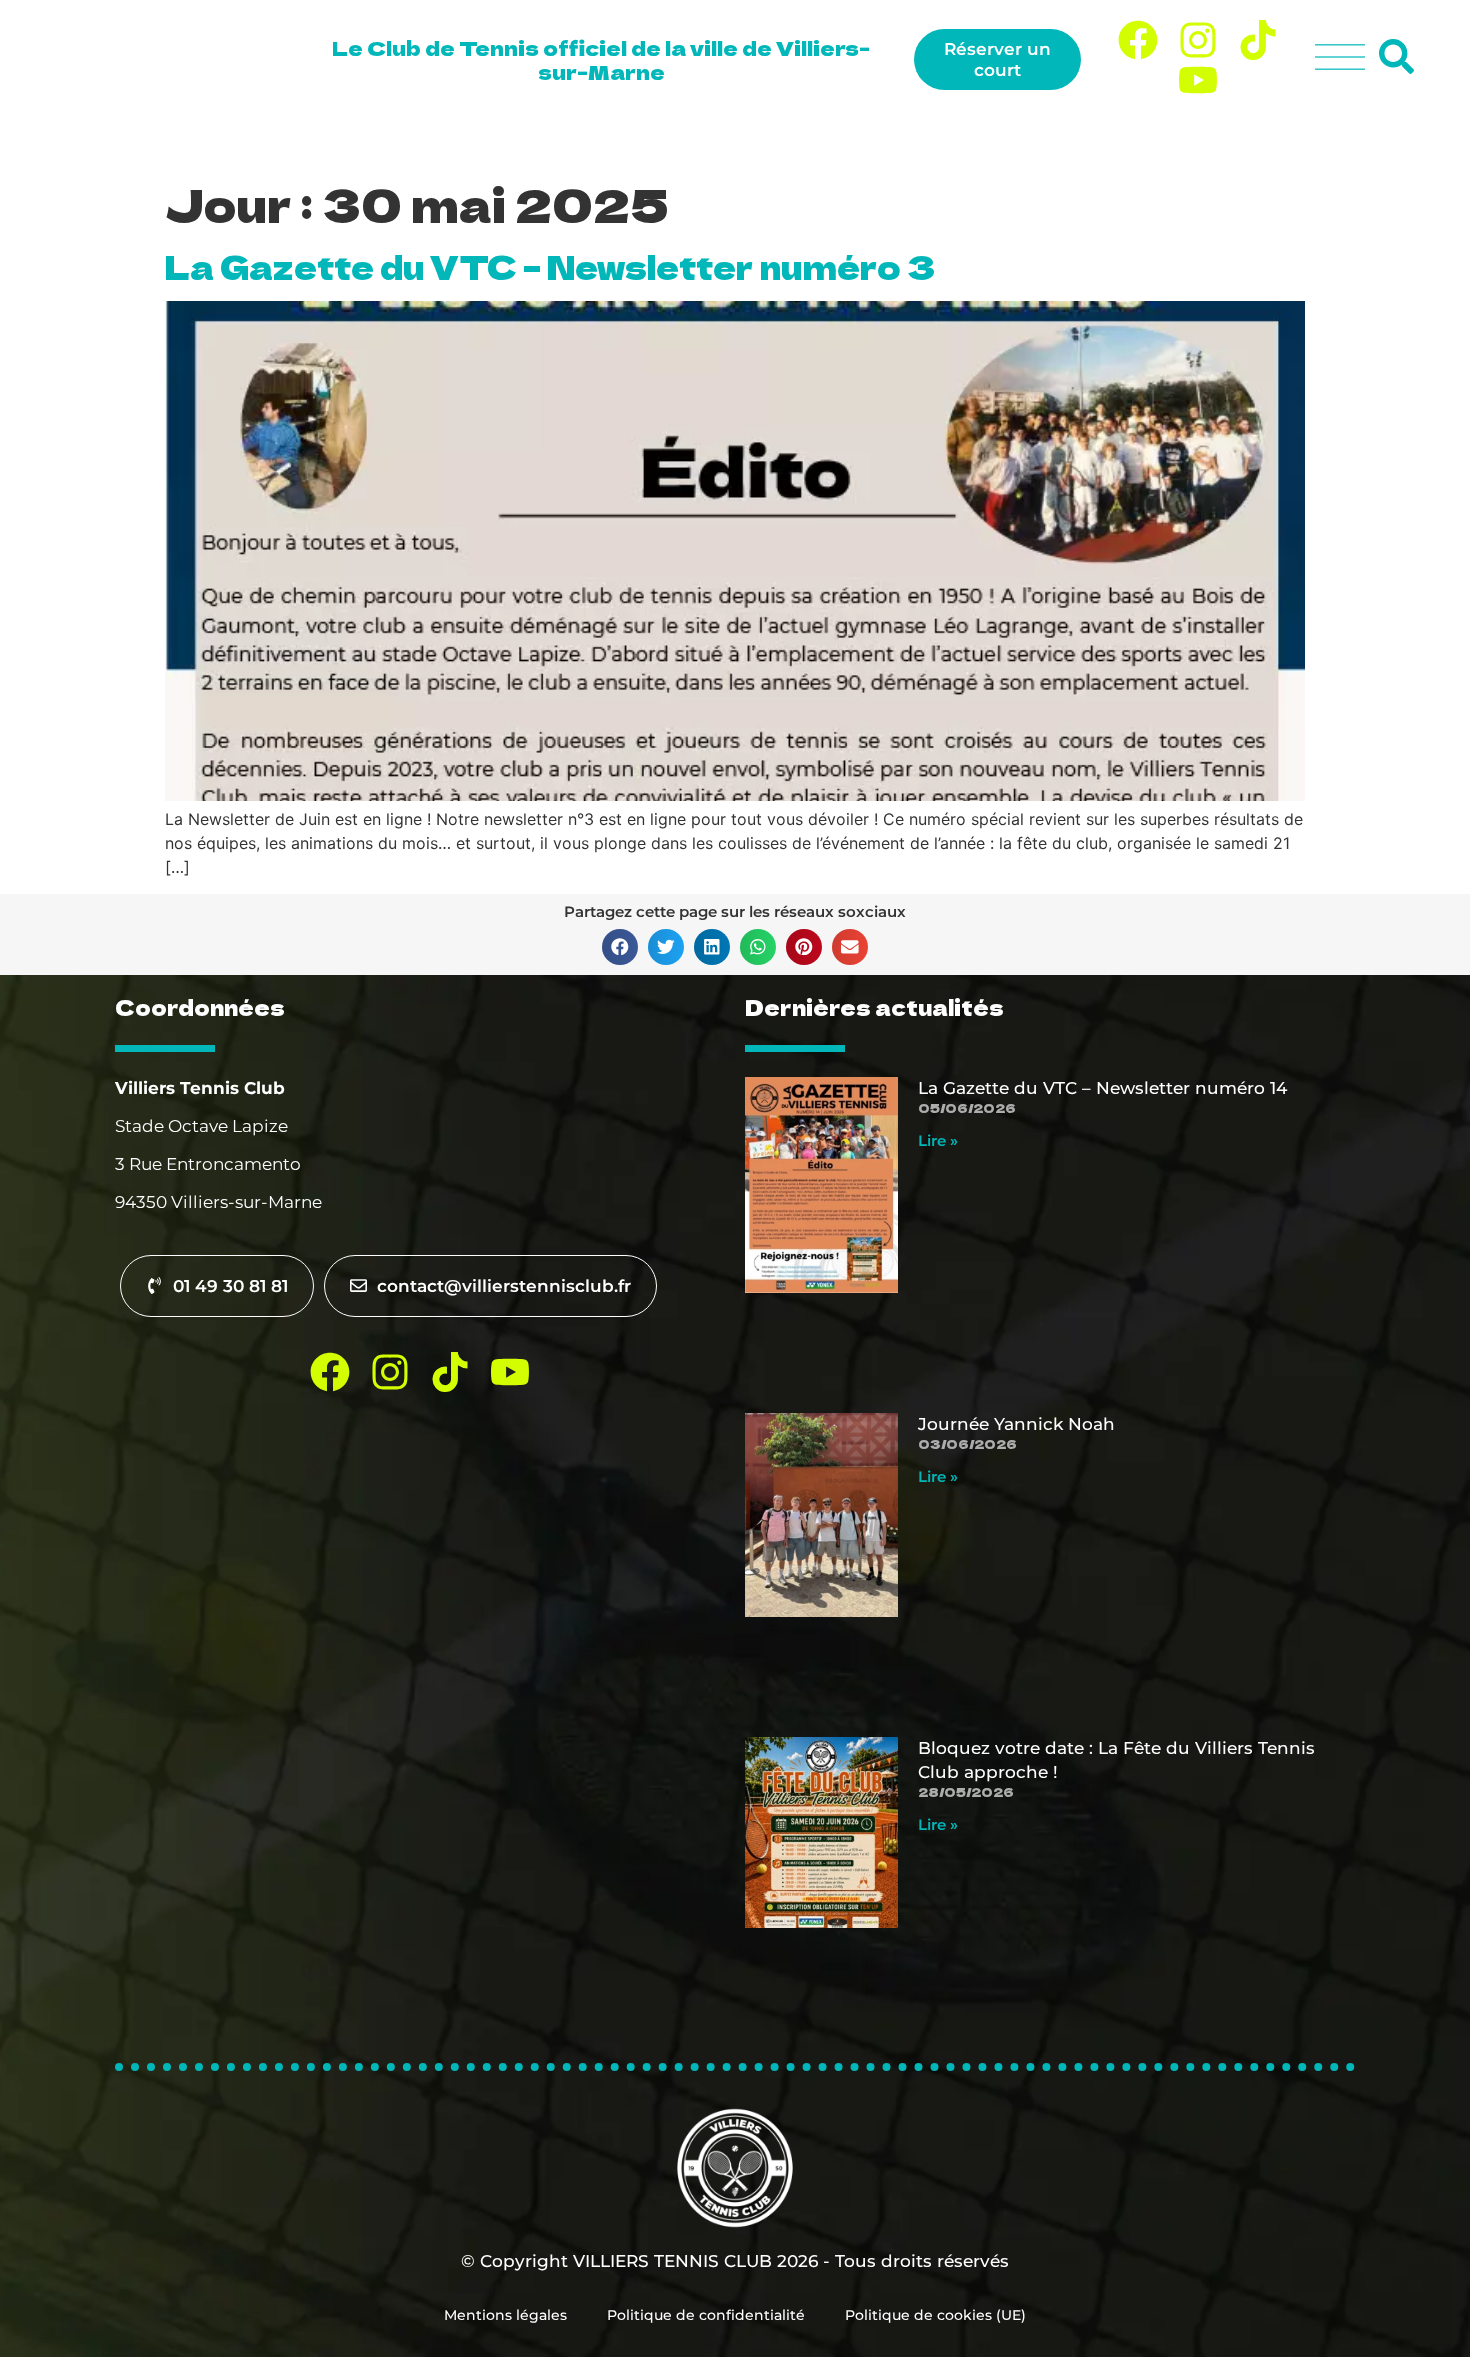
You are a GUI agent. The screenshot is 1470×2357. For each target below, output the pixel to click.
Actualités (1251, 140)
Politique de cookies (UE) (935, 2315)
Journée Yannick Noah (1016, 1424)
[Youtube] (1198, 80)
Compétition (1110, 140)
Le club (699, 140)
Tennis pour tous (943, 140)
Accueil (614, 140)
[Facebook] (1138, 40)
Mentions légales (505, 2315)
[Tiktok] (1258, 40)
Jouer (803, 140)
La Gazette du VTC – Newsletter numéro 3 (550, 266)
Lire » (938, 1140)
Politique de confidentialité (706, 2315)
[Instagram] (1198, 40)
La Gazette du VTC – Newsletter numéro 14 (1102, 1088)
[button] (620, 947)
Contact (1374, 140)
